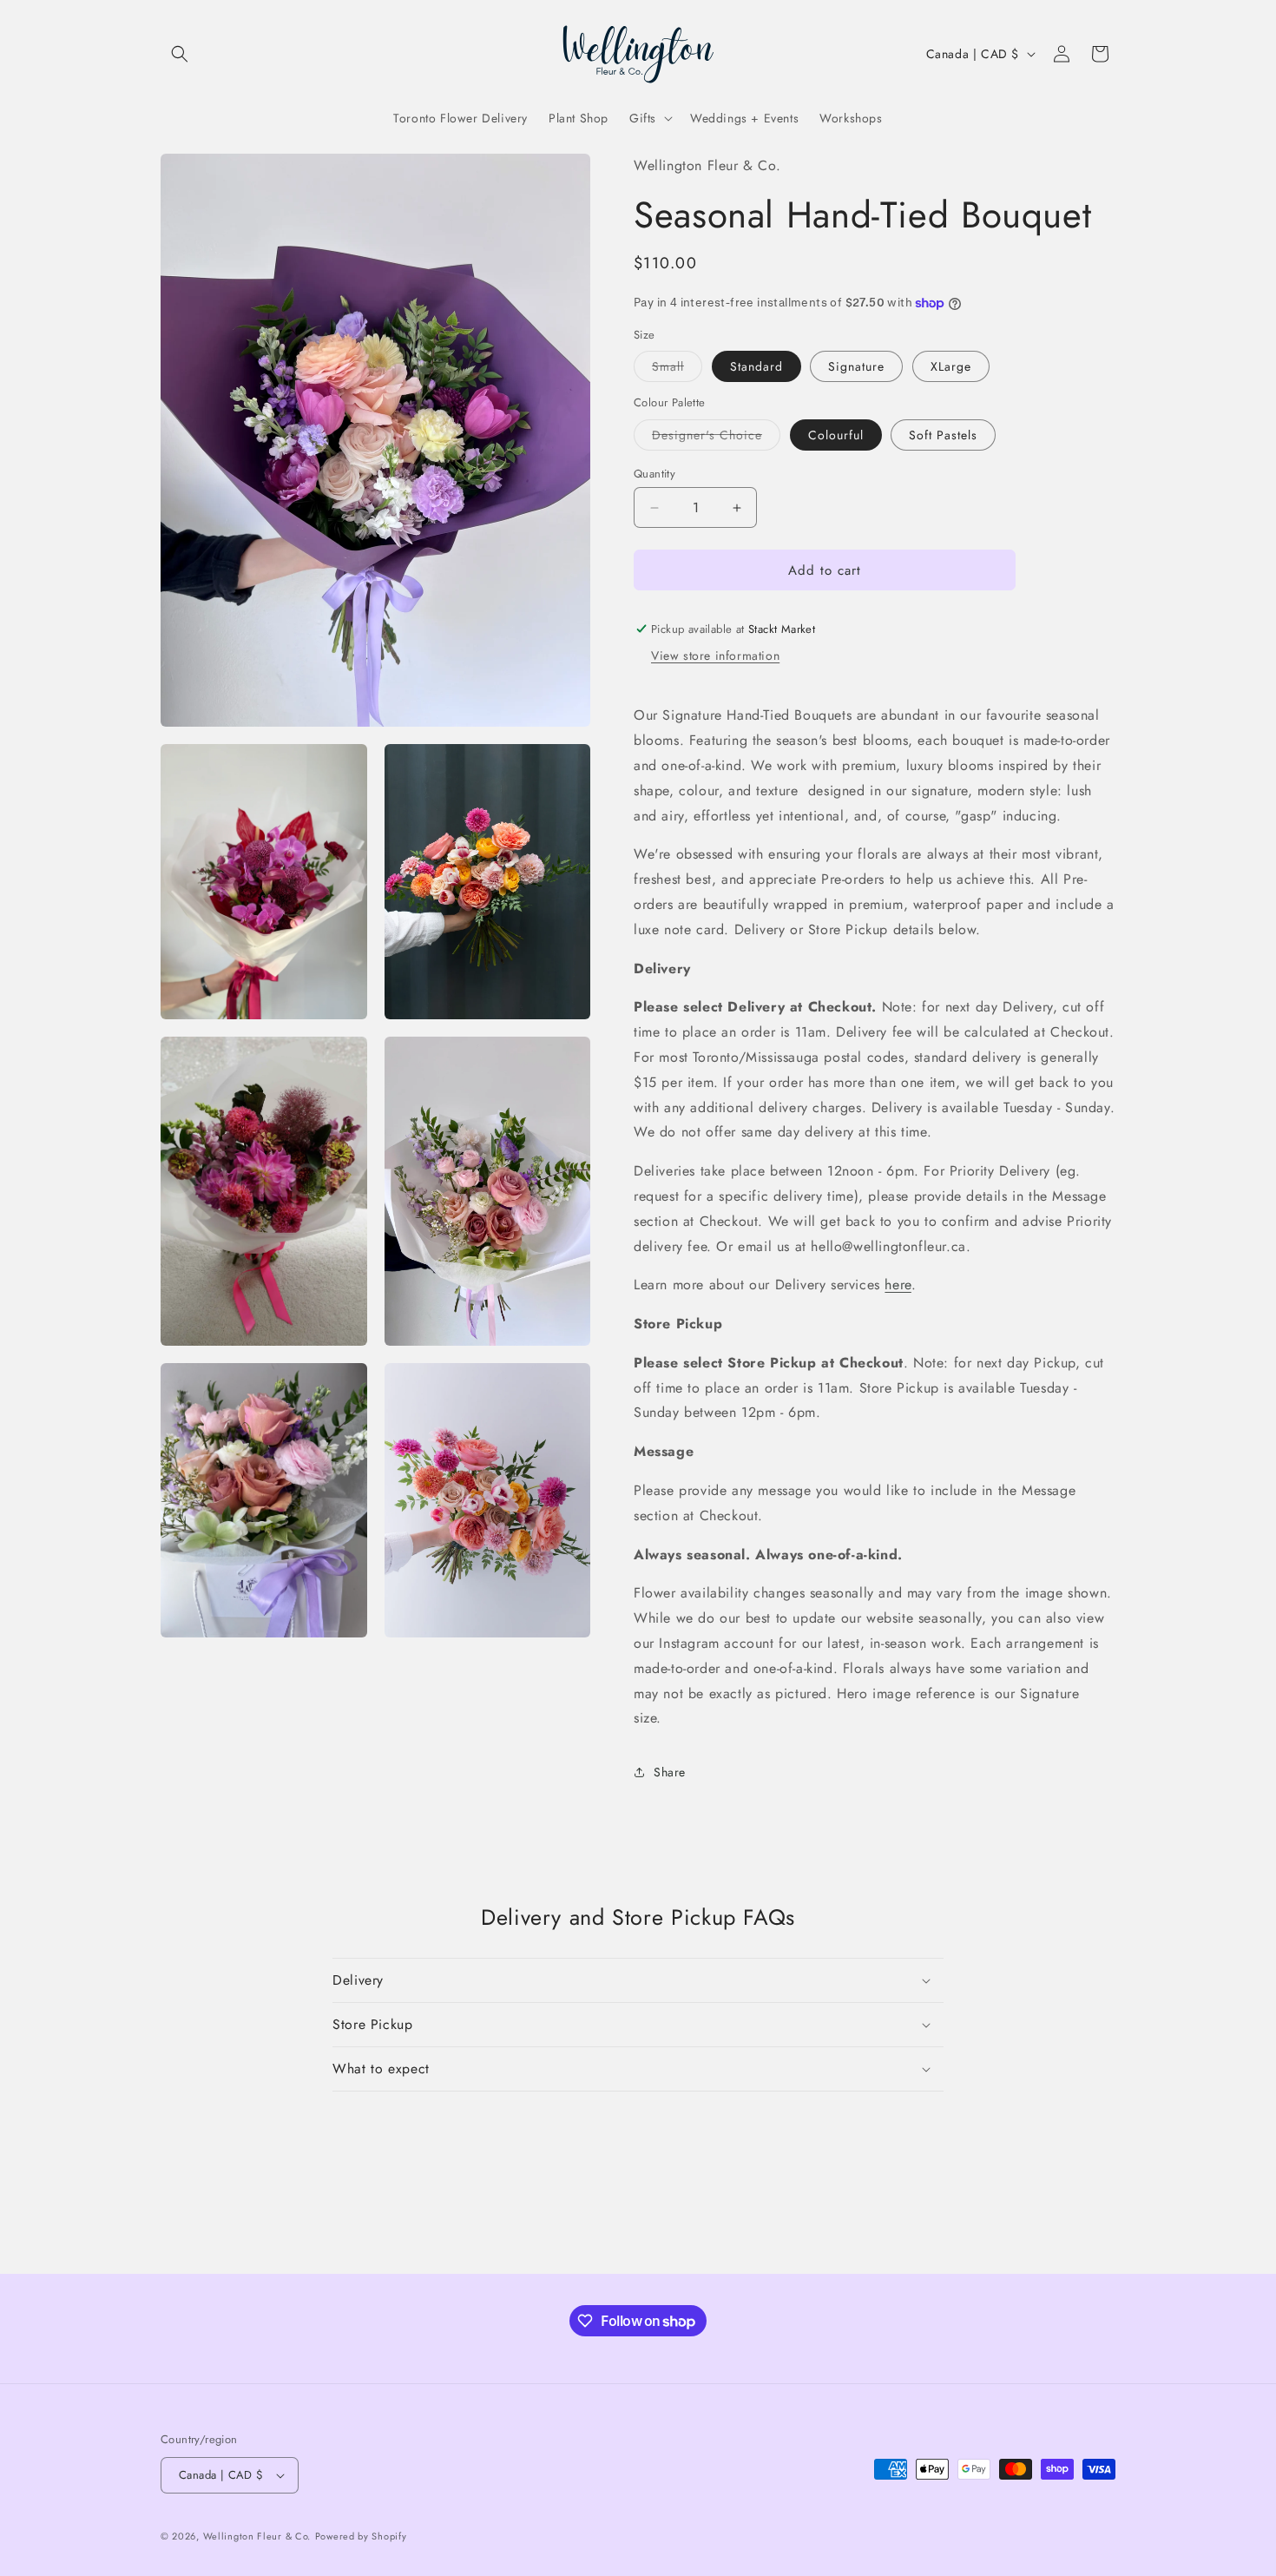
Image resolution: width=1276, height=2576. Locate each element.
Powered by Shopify (361, 2536)
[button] (180, 54)
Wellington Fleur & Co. (257, 2536)
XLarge (951, 366)
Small (668, 366)
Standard (756, 366)
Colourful (836, 435)
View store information (715, 656)
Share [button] (670, 1772)
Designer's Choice (707, 435)
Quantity (654, 474)
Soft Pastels (943, 435)
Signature (856, 366)
